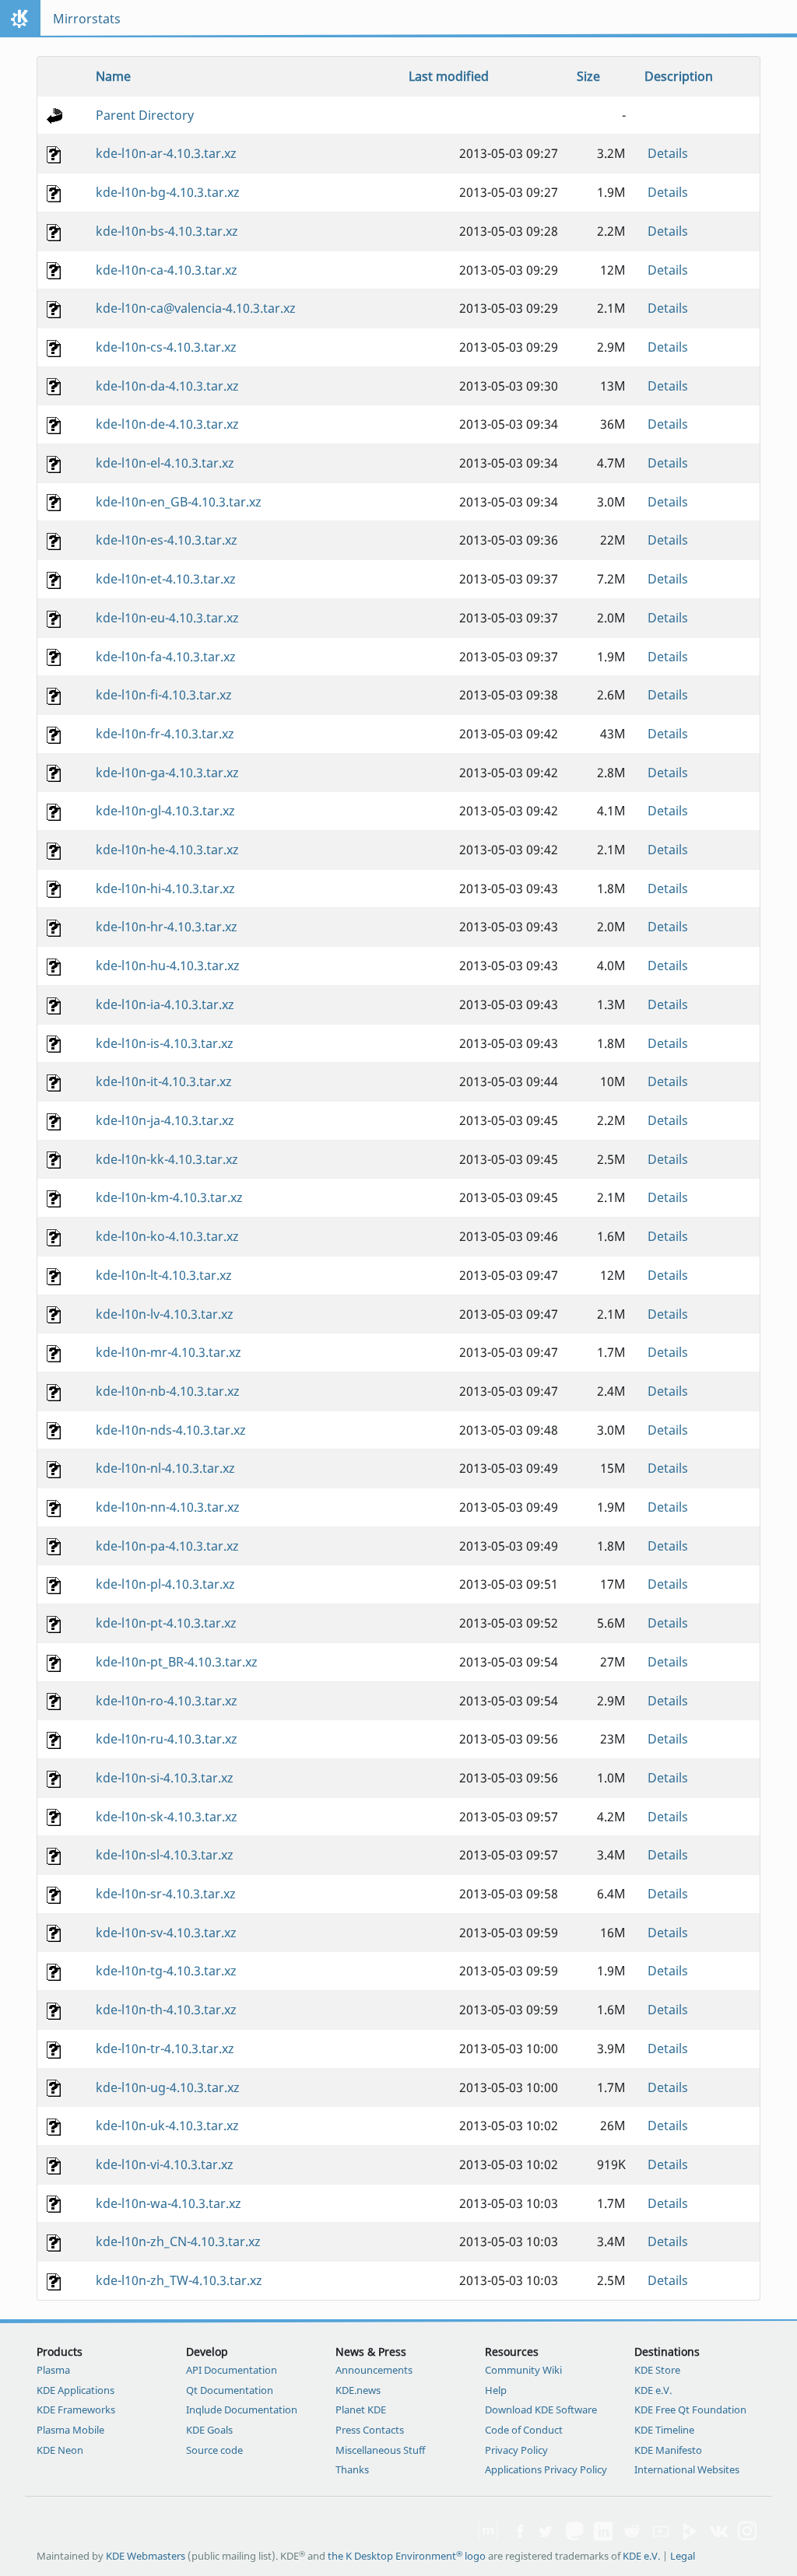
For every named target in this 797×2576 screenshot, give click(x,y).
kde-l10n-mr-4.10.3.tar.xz (169, 1352)
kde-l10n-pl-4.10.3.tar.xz (165, 1584)
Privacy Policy (516, 2450)
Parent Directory (145, 115)
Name (113, 76)
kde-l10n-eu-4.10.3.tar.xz (167, 618)
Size (588, 76)
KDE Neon (60, 2450)
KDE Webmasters (146, 2556)
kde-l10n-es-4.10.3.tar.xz (167, 540)
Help (496, 2390)
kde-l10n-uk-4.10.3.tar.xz (167, 2126)
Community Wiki (523, 2370)
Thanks (352, 2469)
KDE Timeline (664, 2430)
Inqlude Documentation (242, 2410)
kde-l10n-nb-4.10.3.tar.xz (168, 1391)
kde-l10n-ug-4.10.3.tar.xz (168, 2087)
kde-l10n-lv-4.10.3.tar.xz (165, 1314)
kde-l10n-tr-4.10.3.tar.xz (165, 2049)
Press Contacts (370, 2430)
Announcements (374, 2370)
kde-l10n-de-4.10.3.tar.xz (167, 424)
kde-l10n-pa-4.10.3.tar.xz (167, 1546)
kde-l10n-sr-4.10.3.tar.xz (166, 1894)
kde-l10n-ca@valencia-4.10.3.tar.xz (196, 308)
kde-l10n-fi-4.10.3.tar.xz (164, 695)
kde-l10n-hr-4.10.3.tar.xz (167, 927)
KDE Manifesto (668, 2450)
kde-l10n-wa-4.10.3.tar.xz (169, 2203)
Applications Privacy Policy (546, 2469)
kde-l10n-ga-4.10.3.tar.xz (167, 773)
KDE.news (358, 2390)
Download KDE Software (541, 2410)
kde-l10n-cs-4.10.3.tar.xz (166, 347)
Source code (214, 2450)
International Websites (687, 2469)
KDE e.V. (653, 2390)
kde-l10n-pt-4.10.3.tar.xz (166, 1623)
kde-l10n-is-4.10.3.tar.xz (165, 1043)
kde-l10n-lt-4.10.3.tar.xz (164, 1275)
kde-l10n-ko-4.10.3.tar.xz (167, 1236)
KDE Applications (75, 2390)
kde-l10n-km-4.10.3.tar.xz (169, 1197)
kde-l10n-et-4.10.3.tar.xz (166, 579)
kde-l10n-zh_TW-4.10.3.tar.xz (179, 2280)
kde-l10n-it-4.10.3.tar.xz (164, 1081)
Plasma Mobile (70, 2430)
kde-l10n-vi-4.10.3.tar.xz (165, 2164)
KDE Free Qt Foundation (690, 2410)
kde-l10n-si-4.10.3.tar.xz (165, 1778)
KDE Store (657, 2370)
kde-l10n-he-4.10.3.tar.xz (167, 850)
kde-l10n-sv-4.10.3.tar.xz (166, 1933)
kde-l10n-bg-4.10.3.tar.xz (168, 192)
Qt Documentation (230, 2390)
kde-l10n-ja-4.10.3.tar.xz (165, 1120)
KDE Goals (209, 2430)
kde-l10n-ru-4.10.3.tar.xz (167, 1739)
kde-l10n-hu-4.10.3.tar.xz (168, 966)
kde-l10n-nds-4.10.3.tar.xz (171, 1430)
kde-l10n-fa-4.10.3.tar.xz (166, 657)
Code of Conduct (524, 2430)
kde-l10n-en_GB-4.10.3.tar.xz (179, 502)
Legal (683, 2556)
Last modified (449, 76)
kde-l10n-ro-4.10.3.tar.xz (167, 1701)
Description (679, 76)
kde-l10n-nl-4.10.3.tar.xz (165, 1468)
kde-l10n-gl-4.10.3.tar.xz (165, 811)
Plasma (53, 2370)
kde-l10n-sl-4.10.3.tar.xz (165, 1855)
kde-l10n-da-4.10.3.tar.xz (167, 386)
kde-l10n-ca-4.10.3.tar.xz (167, 270)
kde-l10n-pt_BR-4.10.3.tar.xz (177, 1662)
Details (668, 153)
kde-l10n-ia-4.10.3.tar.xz (165, 1004)
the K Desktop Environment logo (407, 2556)
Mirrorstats (87, 19)
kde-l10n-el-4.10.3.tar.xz (165, 463)
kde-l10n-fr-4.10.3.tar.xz (165, 734)
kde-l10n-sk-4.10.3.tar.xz (167, 1817)
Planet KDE (361, 2410)
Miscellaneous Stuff (380, 2450)
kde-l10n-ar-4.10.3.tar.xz (166, 153)
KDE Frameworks (76, 2410)
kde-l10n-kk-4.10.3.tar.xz (167, 1159)
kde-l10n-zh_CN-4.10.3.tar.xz (178, 2241)
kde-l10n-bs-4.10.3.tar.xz (167, 231)
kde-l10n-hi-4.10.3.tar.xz (165, 888)
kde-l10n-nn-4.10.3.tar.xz (168, 1507)
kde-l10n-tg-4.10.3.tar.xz (166, 1971)
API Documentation (232, 2370)
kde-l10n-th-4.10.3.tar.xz (166, 2010)
